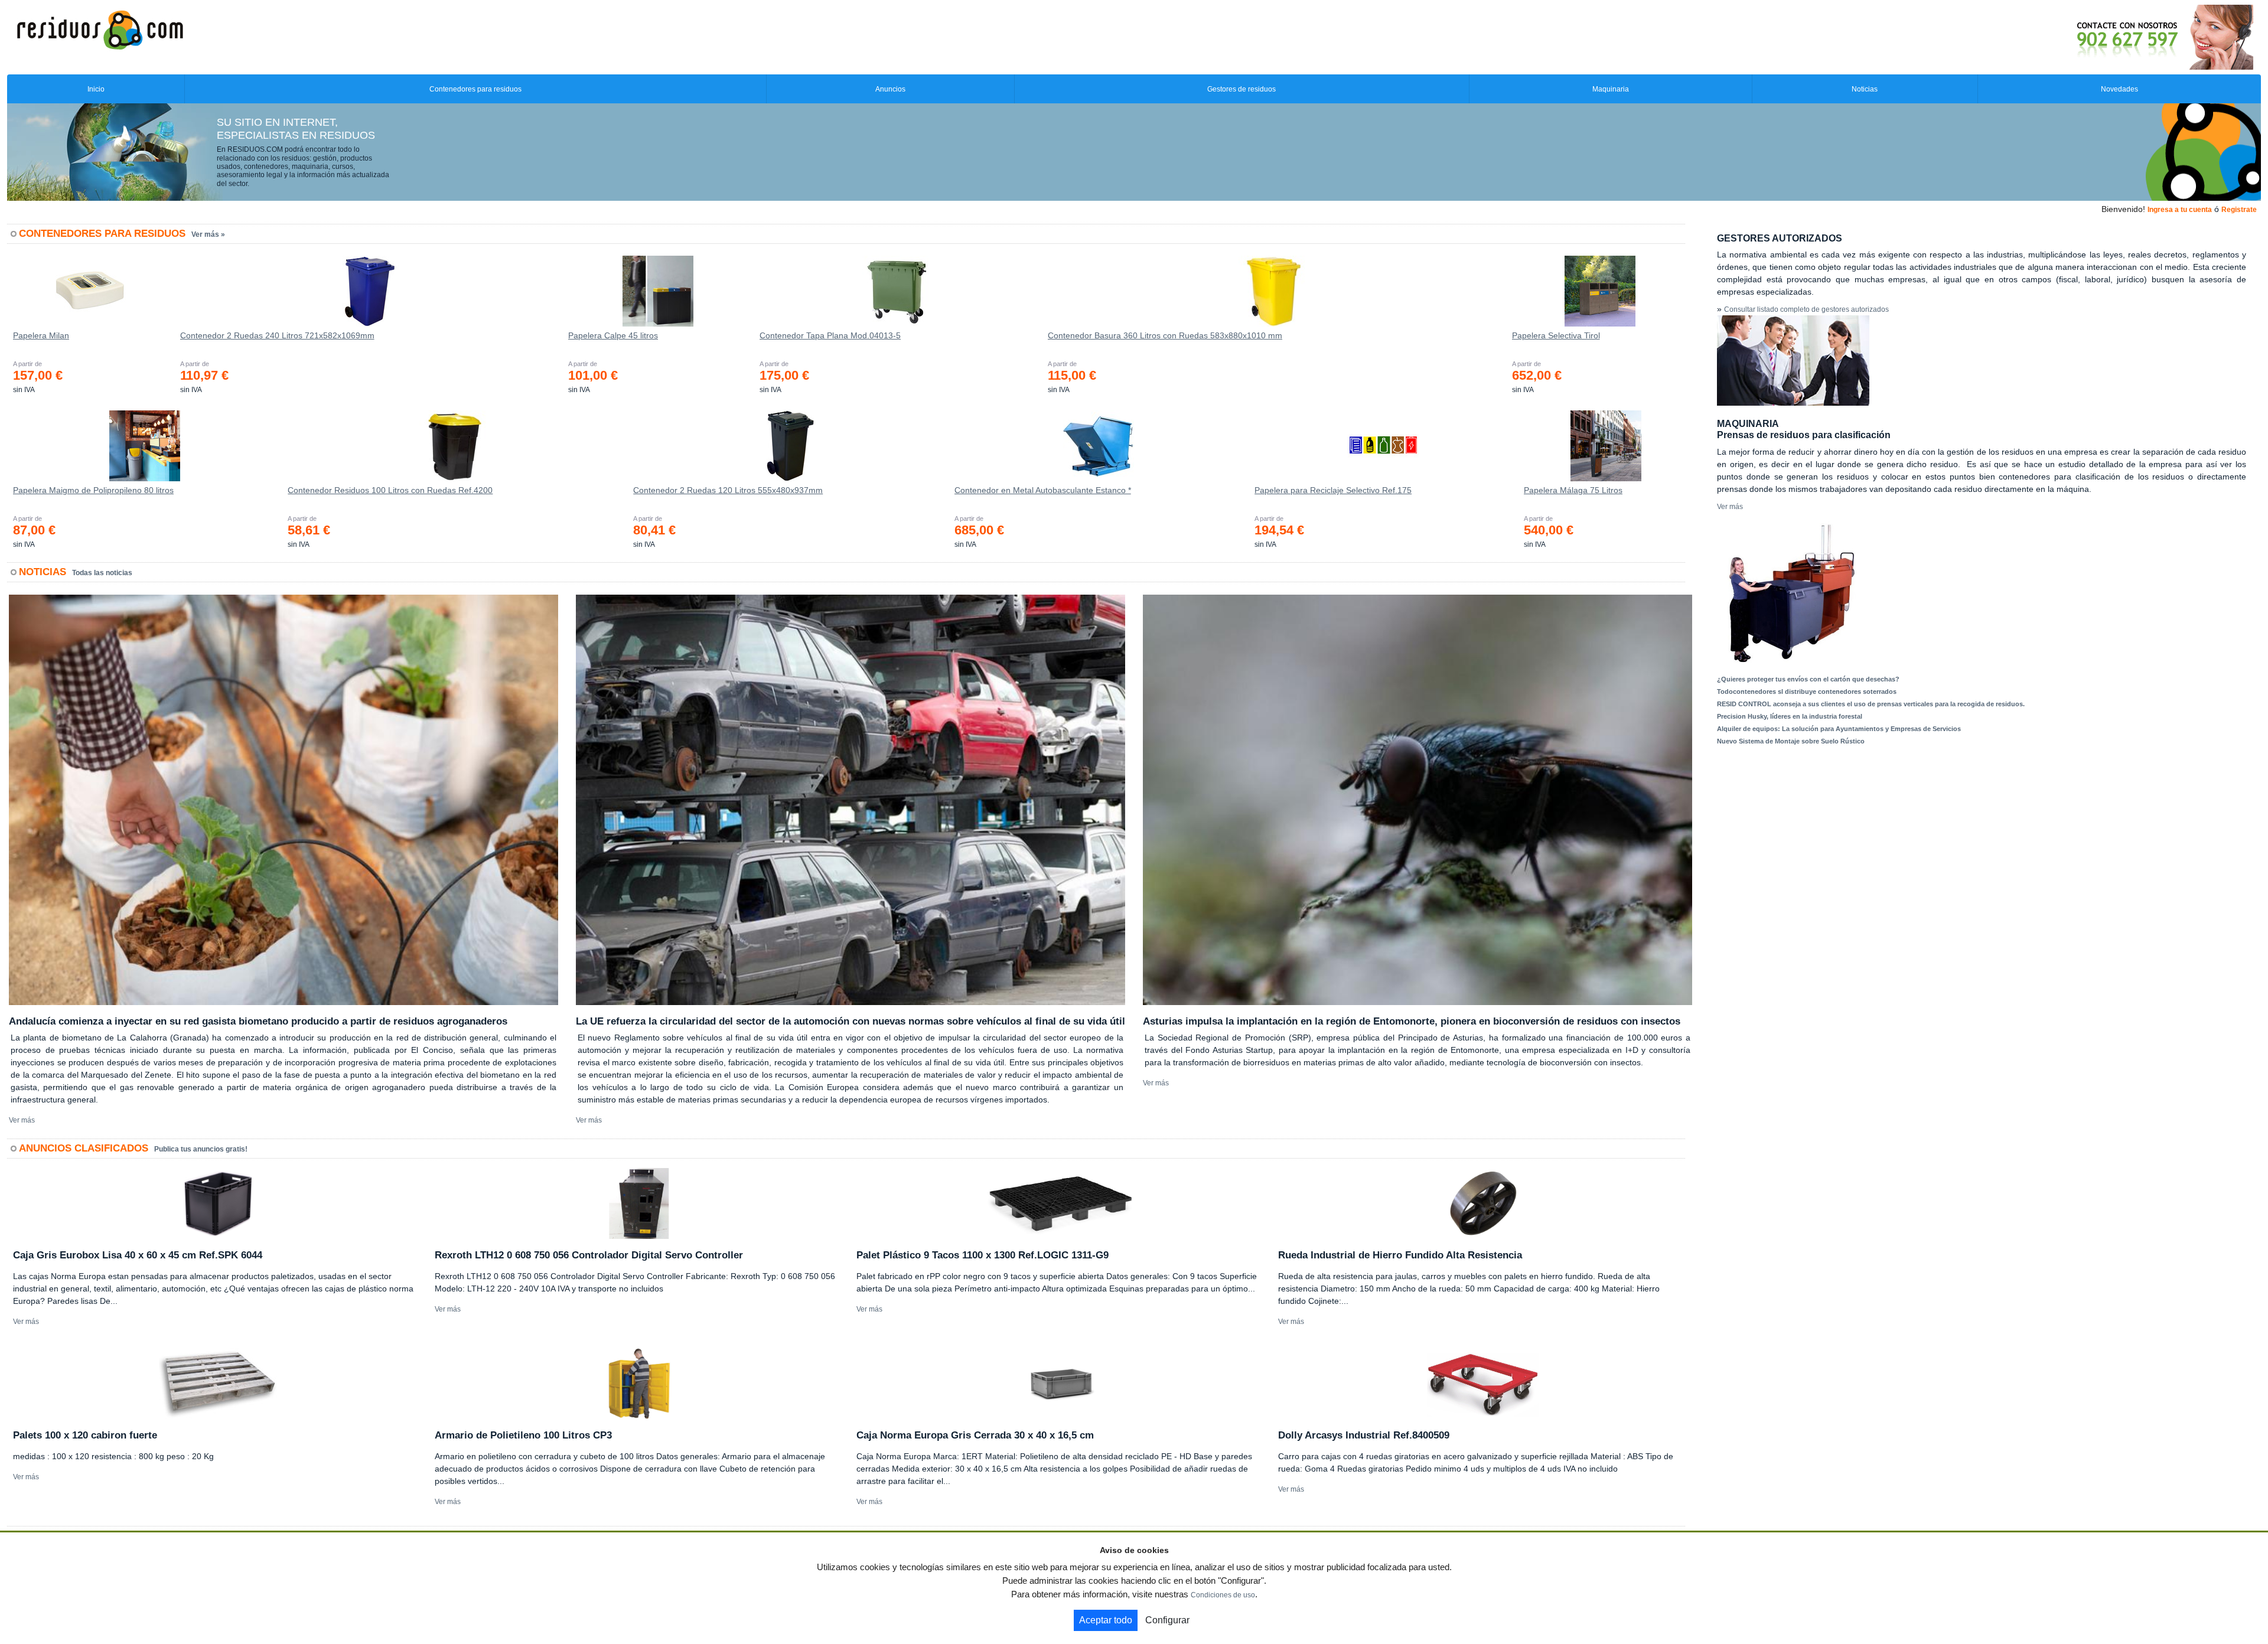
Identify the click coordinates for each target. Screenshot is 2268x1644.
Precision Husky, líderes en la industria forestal (1790, 716)
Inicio (96, 89)
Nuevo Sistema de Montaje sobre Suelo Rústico (1791, 741)
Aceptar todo (1106, 1620)
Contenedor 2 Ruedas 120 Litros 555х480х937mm (728, 490)
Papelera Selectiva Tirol (1556, 335)
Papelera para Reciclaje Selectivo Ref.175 (1333, 490)
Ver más (22, 1120)
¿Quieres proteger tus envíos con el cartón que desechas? (1808, 679)
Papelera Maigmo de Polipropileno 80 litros (93, 490)
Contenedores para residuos (475, 89)
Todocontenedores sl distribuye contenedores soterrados (1807, 691)
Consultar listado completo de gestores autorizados (1806, 309)
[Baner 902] (2116, 37)
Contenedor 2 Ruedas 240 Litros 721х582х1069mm (277, 335)
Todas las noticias (102, 573)
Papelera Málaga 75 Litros (1573, 490)
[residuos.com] (100, 29)
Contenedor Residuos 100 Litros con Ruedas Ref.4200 (390, 490)
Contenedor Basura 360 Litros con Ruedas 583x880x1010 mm (1165, 335)
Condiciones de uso (1223, 1595)
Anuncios (890, 89)
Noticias (1865, 89)
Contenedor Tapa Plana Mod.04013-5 (830, 335)
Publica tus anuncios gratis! (201, 1149)
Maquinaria (1611, 89)
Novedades (2119, 89)
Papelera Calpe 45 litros (613, 335)
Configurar (1167, 1620)
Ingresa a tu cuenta (2180, 210)
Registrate (2239, 210)
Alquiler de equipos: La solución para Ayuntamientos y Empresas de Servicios (1839, 729)
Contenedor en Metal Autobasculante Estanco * (1043, 490)
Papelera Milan (41, 335)
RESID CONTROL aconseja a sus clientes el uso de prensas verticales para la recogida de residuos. (1871, 704)
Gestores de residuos (1241, 89)
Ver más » (208, 234)
